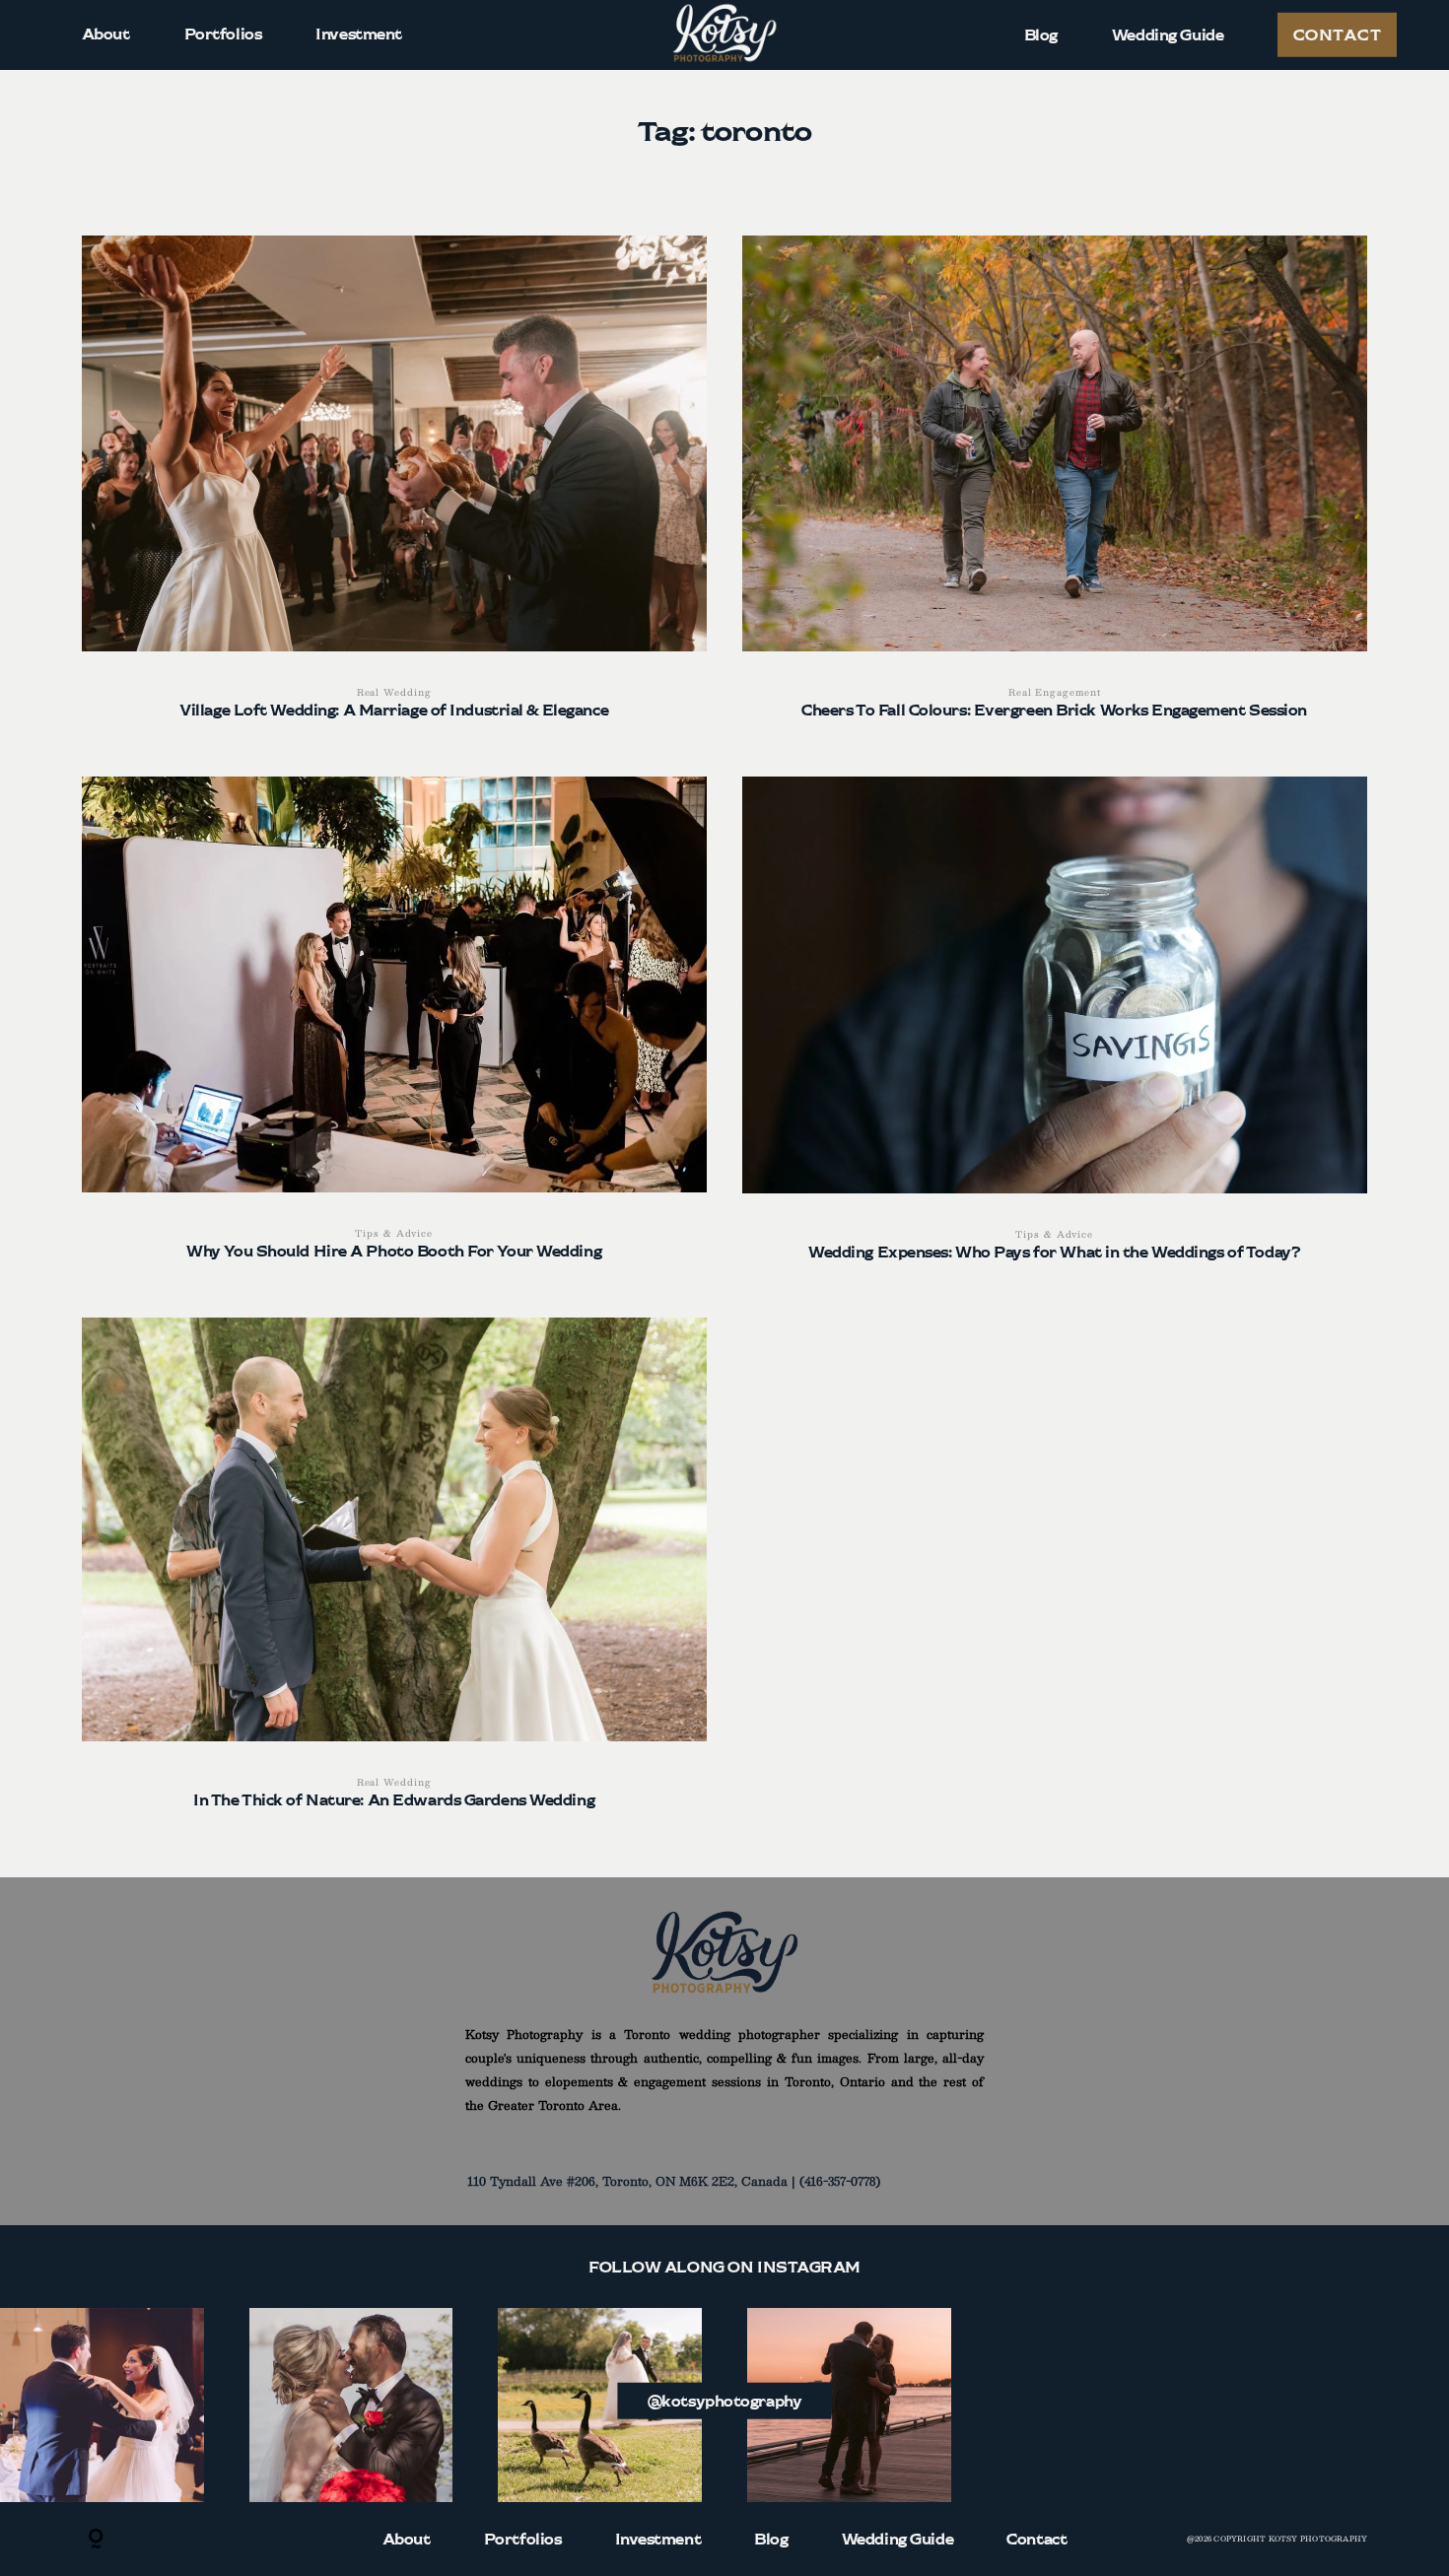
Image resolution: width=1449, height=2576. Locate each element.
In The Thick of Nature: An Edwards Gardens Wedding (394, 1575)
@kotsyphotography (725, 2400)
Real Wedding (394, 692)
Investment (359, 34)
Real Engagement (1055, 692)
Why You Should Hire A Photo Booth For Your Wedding (394, 1029)
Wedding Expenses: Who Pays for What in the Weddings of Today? (1054, 1030)
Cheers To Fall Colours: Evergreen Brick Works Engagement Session (1054, 489)
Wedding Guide (1168, 34)
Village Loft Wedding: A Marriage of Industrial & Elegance (394, 488)
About (106, 34)
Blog (1041, 34)
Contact (1337, 34)
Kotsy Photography (1318, 2539)
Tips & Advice (394, 1233)
